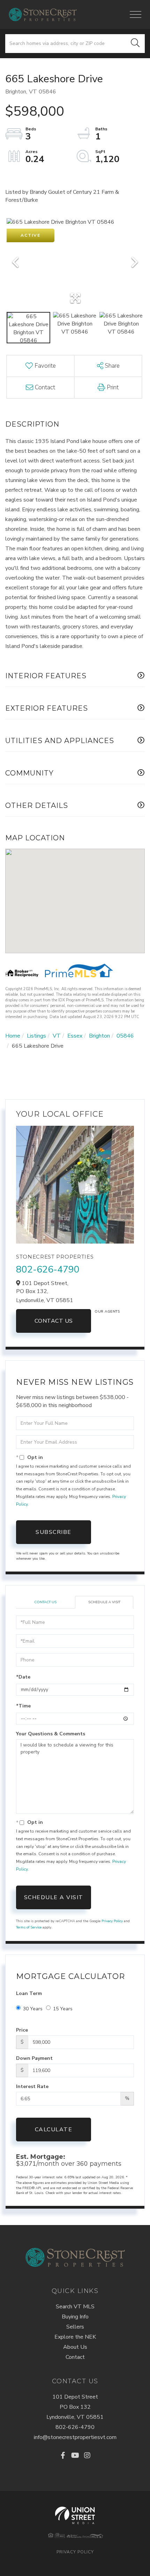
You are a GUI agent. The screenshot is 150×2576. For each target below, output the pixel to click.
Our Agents (107, 1312)
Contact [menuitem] (75, 2357)
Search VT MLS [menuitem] (75, 2307)
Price (22, 2030)
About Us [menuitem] (75, 2347)
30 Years (33, 2009)
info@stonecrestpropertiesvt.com (75, 2437)
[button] (135, 44)
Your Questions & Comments (51, 1734)
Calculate (54, 2130)
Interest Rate (32, 2086)
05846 (125, 1036)
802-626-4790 (48, 1270)
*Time (23, 1706)
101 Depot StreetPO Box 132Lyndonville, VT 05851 (75, 2407)
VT (57, 1036)
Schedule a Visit (104, 1602)
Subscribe (54, 1532)
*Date (23, 1677)
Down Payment (34, 2058)
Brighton (99, 1036)
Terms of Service (29, 1927)
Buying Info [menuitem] (75, 2317)
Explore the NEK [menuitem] (75, 2337)
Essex (75, 1036)
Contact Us (54, 1321)
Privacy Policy (112, 1921)
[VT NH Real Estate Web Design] (75, 2515)
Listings (36, 1036)
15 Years (63, 2009)
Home (13, 1036)
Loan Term (29, 1993)
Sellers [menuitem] (75, 2327)
